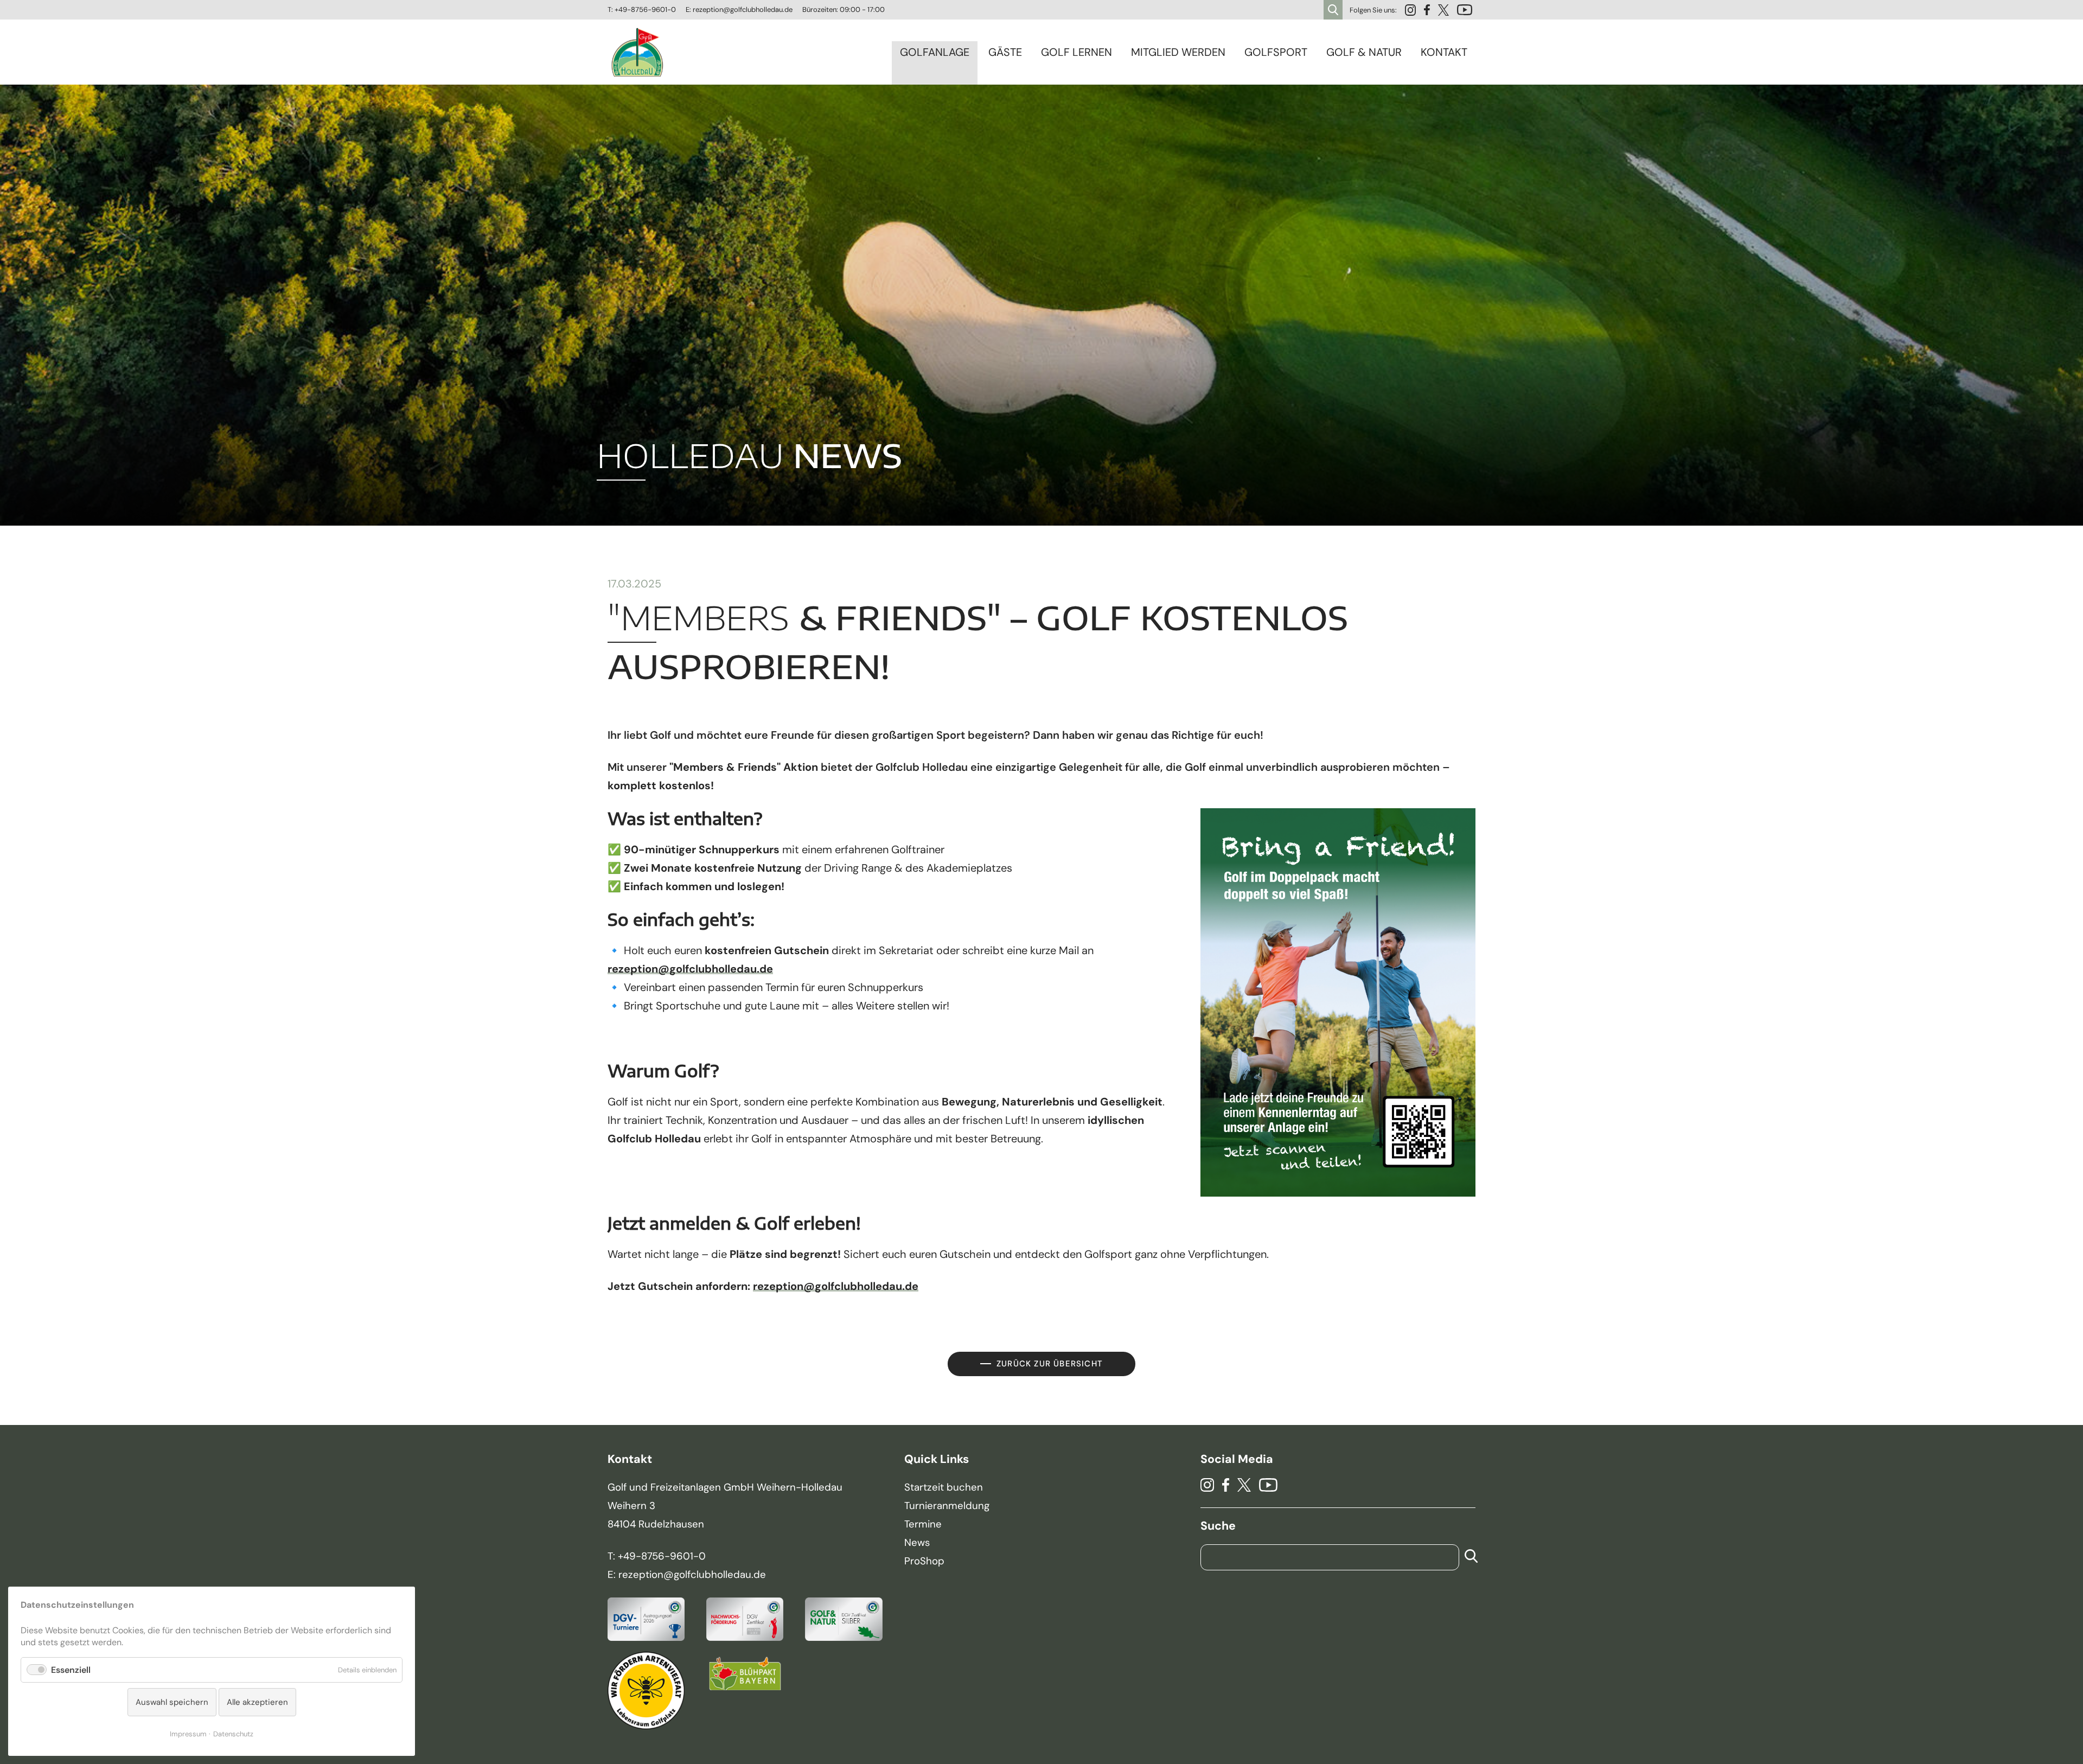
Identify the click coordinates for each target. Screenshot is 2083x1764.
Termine (923, 1524)
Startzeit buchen (944, 1487)
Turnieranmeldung (947, 1506)
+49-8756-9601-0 (645, 9)
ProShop (924, 1561)
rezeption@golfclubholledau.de (743, 9)
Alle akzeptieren (257, 1702)
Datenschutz (233, 1734)
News (917, 1543)
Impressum (188, 1734)
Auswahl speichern (172, 1702)
